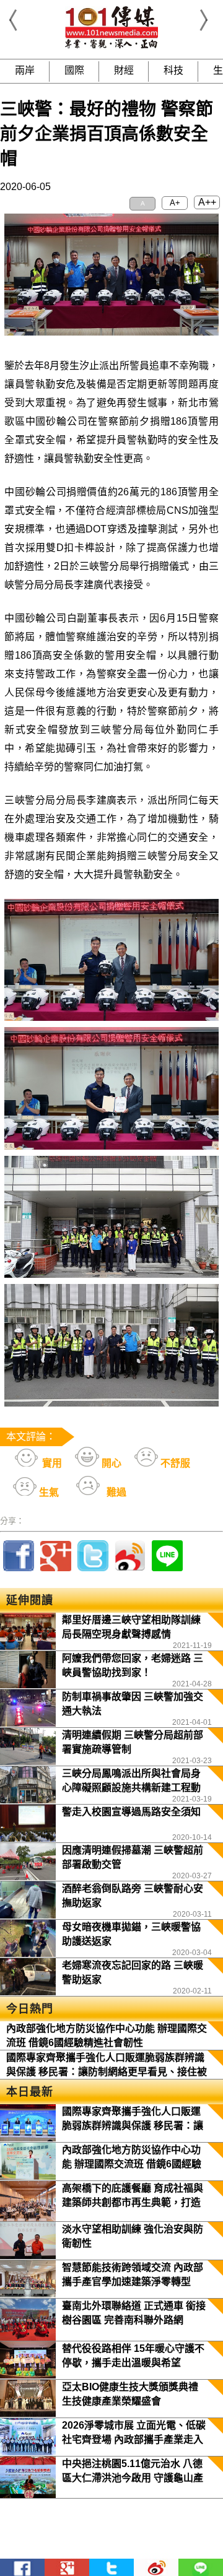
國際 (74, 70)
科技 (173, 70)
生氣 (48, 1492)
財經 (124, 70)
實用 (51, 1463)
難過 (115, 1492)
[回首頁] (111, 46)
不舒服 (174, 1463)
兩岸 (25, 70)
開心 (110, 1463)
